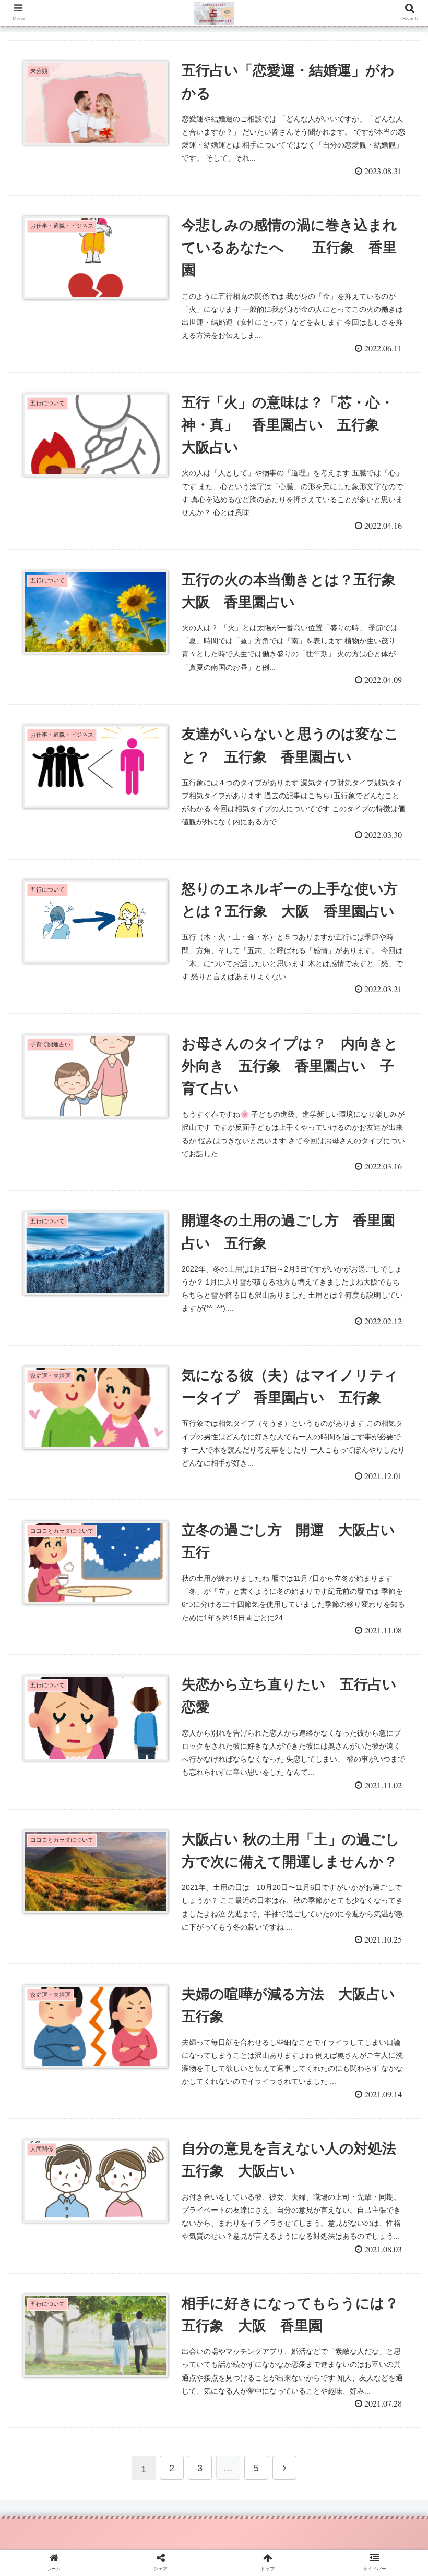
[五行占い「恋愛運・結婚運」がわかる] (262, 2026)
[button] (396, 1515)
